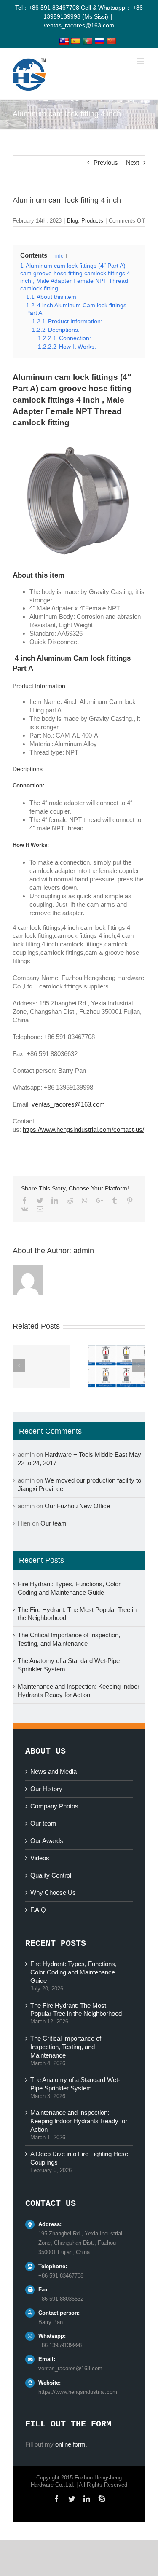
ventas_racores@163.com (79, 25)
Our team (54, 1523)
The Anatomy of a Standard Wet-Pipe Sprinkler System (75, 2084)
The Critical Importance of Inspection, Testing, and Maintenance (66, 2047)
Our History (46, 1789)
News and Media (54, 1772)
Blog (72, 221)
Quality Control (51, 1875)
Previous (106, 163)
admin (84, 1251)
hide (59, 256)
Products (92, 221)
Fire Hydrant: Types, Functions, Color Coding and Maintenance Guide (74, 1972)
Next (133, 163)
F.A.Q (38, 1910)
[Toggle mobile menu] (141, 61)
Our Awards (47, 1841)
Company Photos (54, 1806)
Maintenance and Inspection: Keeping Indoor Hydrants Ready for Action (79, 2121)
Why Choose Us (53, 1892)
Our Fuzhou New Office (77, 1506)
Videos (40, 1858)
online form (70, 2444)
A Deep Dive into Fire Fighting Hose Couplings (79, 2158)
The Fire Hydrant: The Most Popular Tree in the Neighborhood (76, 2010)
